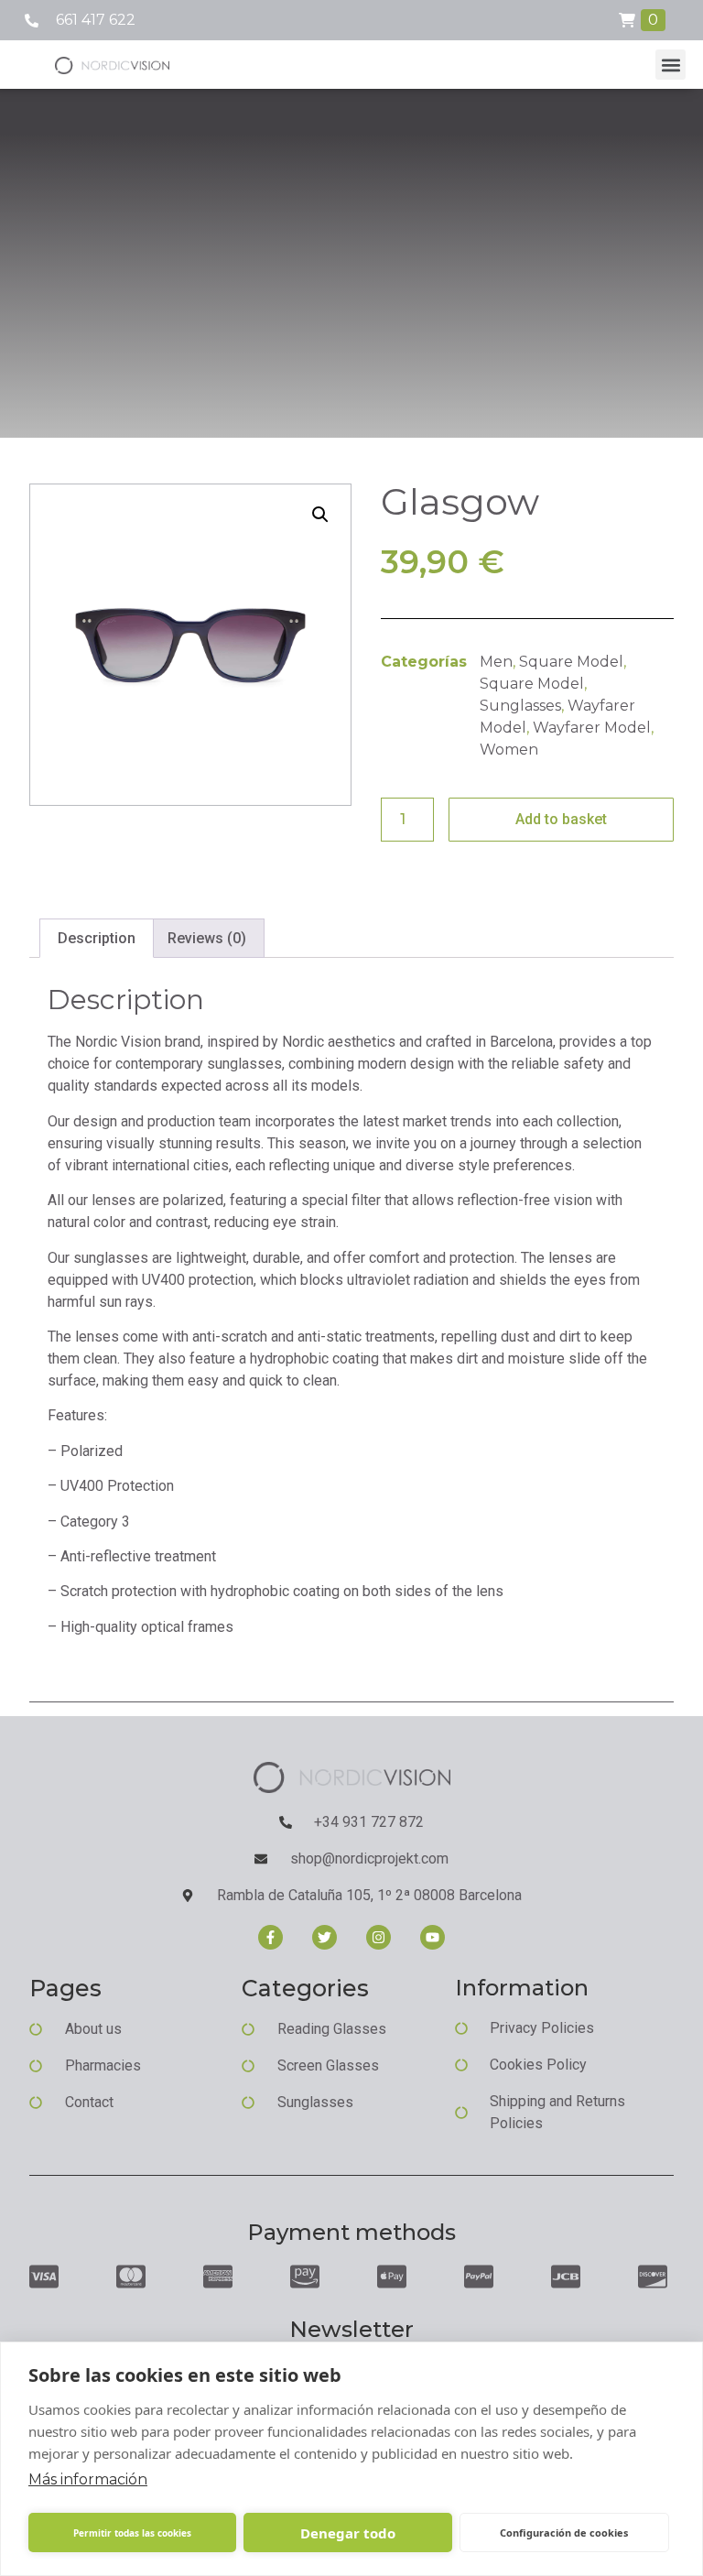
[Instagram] (379, 1937)
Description (97, 938)
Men (496, 662)
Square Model (571, 662)
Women (509, 750)
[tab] (97, 939)
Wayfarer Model (592, 728)
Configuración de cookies (564, 2533)
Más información (88, 2479)
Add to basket (561, 819)
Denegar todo (348, 2533)
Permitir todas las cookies (132, 2533)
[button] (671, 65)
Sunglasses (520, 706)
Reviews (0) (207, 938)
